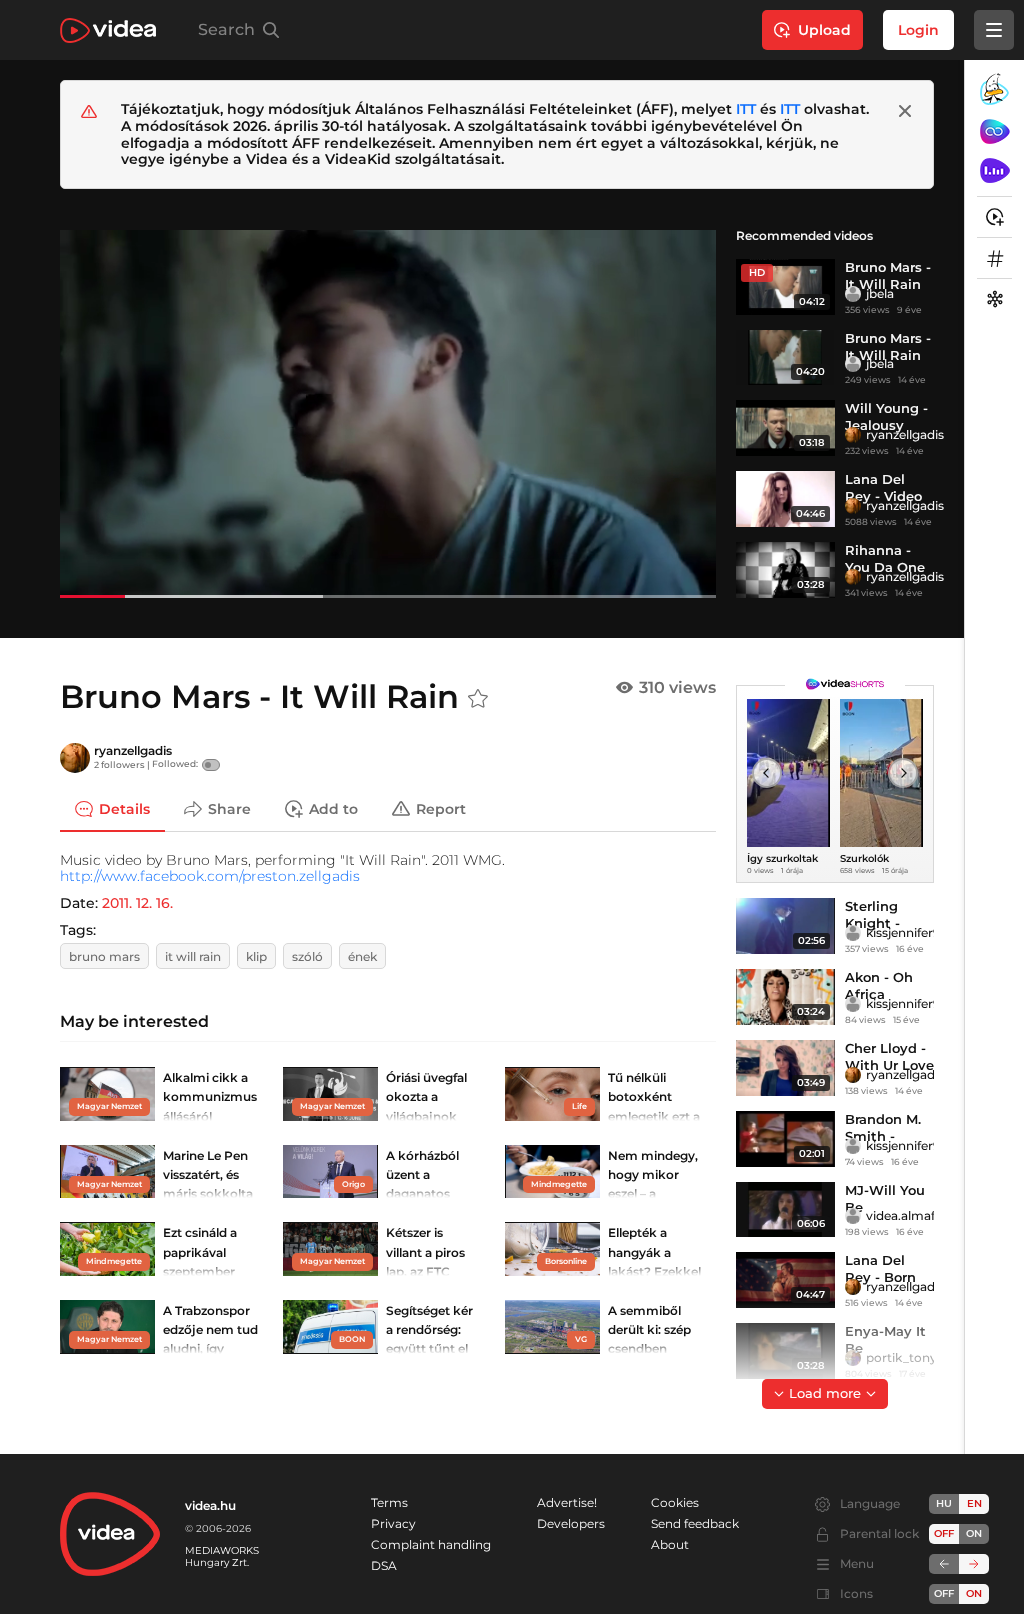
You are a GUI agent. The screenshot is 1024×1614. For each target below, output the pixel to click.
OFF (944, 1593)
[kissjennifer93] (853, 933)
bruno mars (104, 956)
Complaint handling (431, 1544)
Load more (825, 1393)
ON (974, 1533)
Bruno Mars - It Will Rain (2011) (888, 284)
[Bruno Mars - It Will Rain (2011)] (785, 287)
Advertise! (567, 1502)
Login (918, 30)
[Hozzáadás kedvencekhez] (478, 699)
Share (229, 808)
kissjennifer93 (906, 932)
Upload (824, 30)
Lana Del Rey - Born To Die (880, 1277)
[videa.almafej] (853, 1216)
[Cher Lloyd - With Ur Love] (785, 1068)
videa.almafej (905, 1215)
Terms (389, 1502)
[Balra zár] (944, 1564)
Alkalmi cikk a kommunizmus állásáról (210, 1096)
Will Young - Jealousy (886, 416)
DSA (384, 1565)
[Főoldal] (108, 30)
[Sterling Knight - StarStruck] (785, 926)
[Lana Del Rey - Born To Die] (785, 1280)
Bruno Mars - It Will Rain (888, 346)
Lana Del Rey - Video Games (883, 496)
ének (362, 956)
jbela (880, 293)
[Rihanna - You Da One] (785, 570)
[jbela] (853, 294)
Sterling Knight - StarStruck (880, 923)
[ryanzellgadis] (853, 435)
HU (944, 1503)
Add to (333, 808)
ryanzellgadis (905, 434)
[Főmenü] (994, 30)
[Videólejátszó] (388, 413)
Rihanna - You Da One (885, 558)
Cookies (675, 1502)
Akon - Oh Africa (879, 985)
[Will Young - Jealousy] (785, 428)
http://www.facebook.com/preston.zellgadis (210, 876)
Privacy (393, 1523)
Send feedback (695, 1523)
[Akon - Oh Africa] (785, 997)
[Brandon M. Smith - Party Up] (785, 1139)
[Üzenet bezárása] (905, 111)
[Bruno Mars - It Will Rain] (785, 358)
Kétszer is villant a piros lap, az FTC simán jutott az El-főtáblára (431, 1271)
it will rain (193, 956)
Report (441, 808)
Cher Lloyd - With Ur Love (889, 1056)
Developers (571, 1523)
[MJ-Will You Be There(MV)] (785, 1210)
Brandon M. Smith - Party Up (883, 1136)
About (670, 1544)
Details (124, 808)
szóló (307, 956)
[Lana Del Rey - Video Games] (785, 499)
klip (256, 956)
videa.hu (210, 1505)
